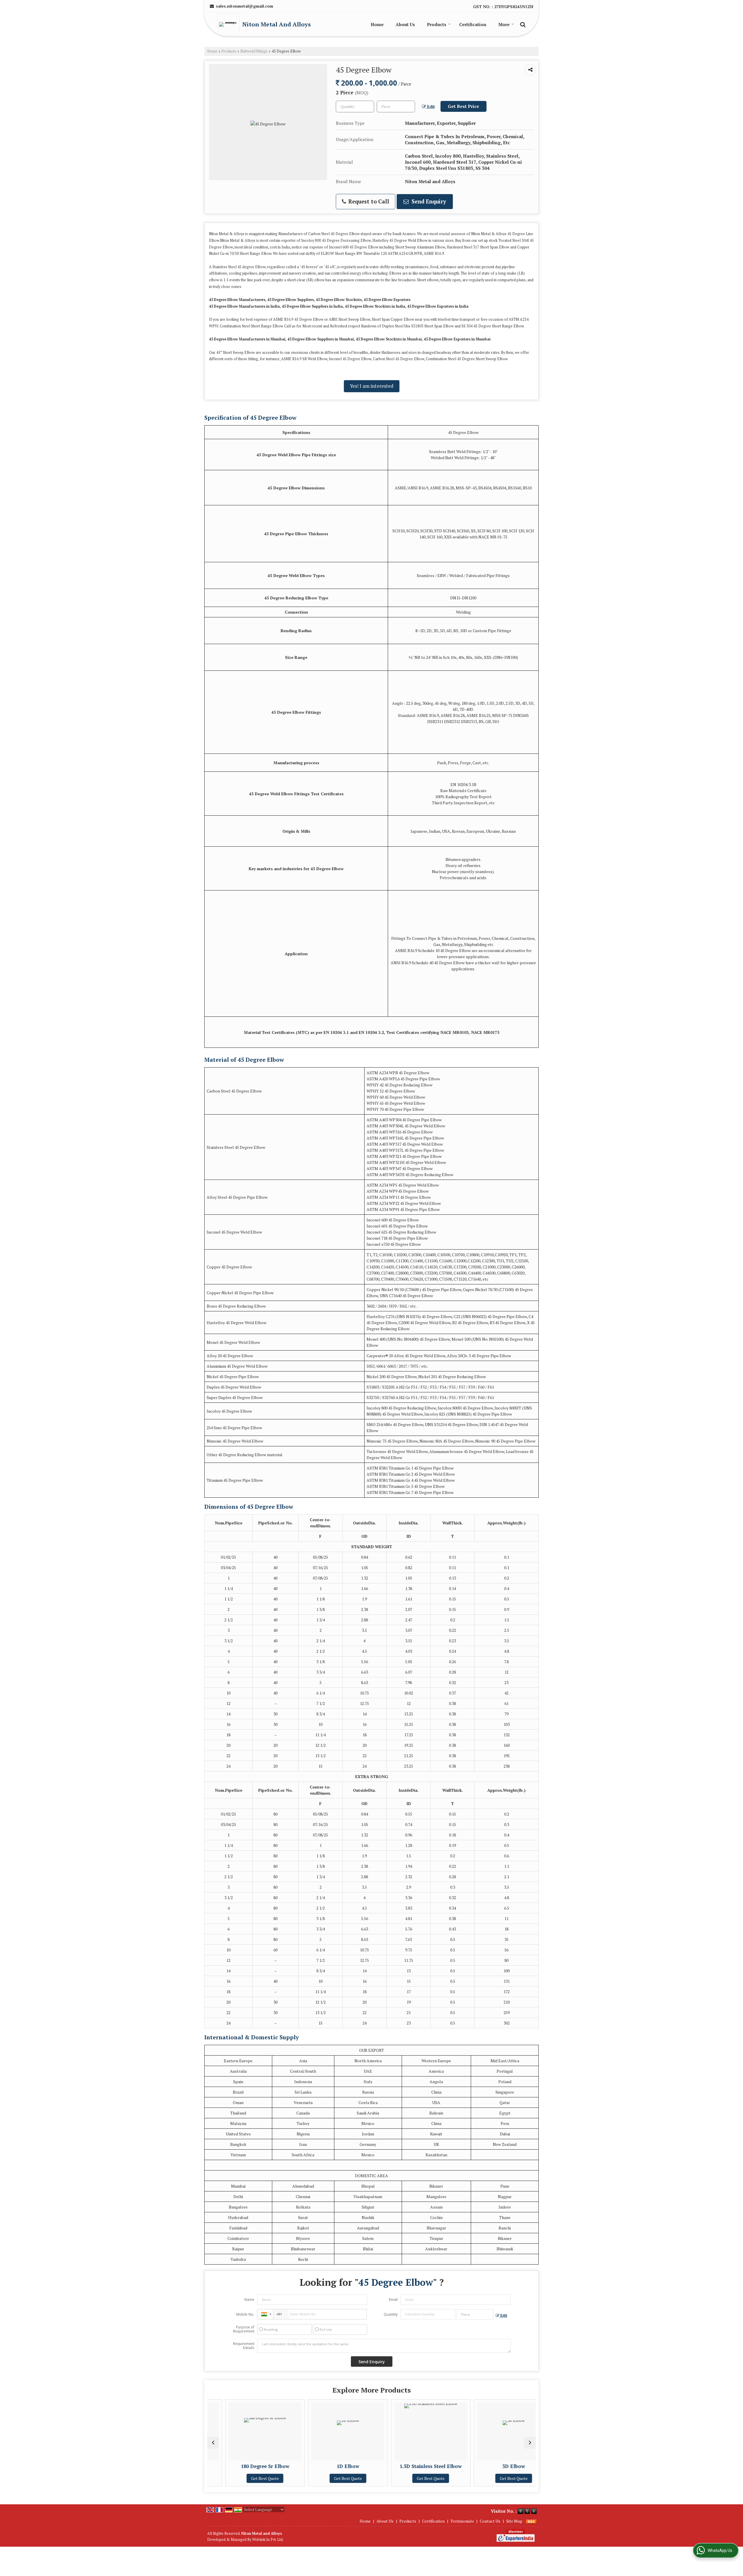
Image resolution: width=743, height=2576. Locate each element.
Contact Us (490, 2521)
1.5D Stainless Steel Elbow (336, 2466)
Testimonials (462, 2521)
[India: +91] (265, 2314)
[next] (530, 2443)
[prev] (213, 2443)
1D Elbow (253, 2466)
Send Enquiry (428, 201)
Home (377, 24)
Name (249, 2300)
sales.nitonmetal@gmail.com (245, 6)
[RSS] (531, 2521)
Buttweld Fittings (254, 51)
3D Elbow (419, 2466)
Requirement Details (244, 2346)
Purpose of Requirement (244, 2329)
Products (437, 24)
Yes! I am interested (372, 386)
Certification (473, 24)
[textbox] (396, 107)
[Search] (522, 24)
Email (393, 2300)
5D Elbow (502, 2466)
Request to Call (368, 201)
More (504, 24)
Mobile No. (245, 2314)
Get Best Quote (253, 2478)
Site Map (514, 2521)
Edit (430, 107)
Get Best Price (464, 106)
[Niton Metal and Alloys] (230, 24)
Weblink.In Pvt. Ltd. (268, 2540)
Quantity (391, 2314)
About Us (405, 24)
